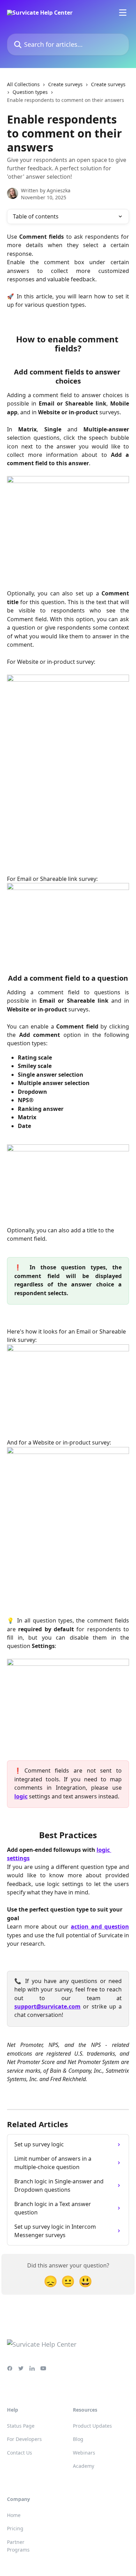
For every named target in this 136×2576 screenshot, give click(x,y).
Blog (78, 2439)
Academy (84, 2466)
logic (21, 1796)
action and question (100, 1927)
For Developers (24, 2439)
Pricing (15, 2528)
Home (14, 2515)
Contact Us (20, 2453)
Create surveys (65, 84)
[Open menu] (123, 13)
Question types (30, 92)
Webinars (84, 2453)
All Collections (23, 84)
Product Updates (92, 2426)
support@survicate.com (47, 2006)
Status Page (21, 2426)
